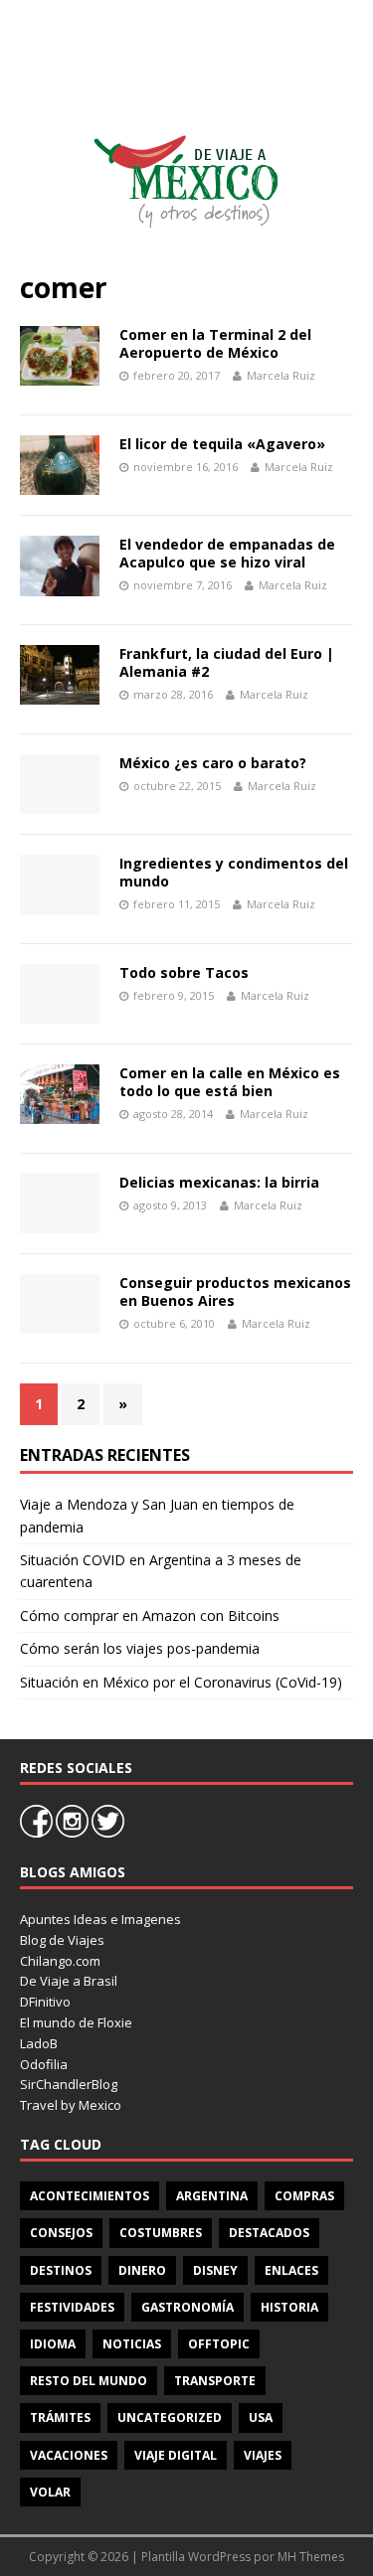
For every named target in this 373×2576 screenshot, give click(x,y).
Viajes (263, 2455)
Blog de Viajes (62, 1940)
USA (261, 2417)
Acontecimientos (90, 2196)
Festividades (72, 2307)
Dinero (142, 2270)
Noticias (132, 2344)
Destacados (269, 2233)
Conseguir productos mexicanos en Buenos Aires (235, 1291)
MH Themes (311, 2557)
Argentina (212, 2196)
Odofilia (44, 2064)
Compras (304, 2196)
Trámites (60, 2417)
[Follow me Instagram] (74, 1833)
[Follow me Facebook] (38, 1833)
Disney (215, 2270)
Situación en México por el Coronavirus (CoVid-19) (181, 1682)
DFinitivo (45, 2002)
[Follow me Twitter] (108, 1833)
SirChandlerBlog (69, 2084)
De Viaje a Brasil (69, 1981)
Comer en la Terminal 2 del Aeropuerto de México (215, 343)
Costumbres (161, 2233)
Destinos (61, 2270)
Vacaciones (69, 2455)
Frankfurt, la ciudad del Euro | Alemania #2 (227, 662)
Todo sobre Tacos (184, 972)
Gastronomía (187, 2307)
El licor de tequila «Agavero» (222, 444)
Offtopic (219, 2344)
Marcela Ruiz (281, 375)
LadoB (39, 2043)
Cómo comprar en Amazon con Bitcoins (150, 1615)
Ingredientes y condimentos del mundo (234, 872)
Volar (50, 2492)
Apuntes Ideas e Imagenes (100, 1919)
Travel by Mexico (71, 2105)
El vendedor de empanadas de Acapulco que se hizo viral (227, 553)
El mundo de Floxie (76, 2022)
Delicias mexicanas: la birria (219, 1182)
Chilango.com (60, 1961)
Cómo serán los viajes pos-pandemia (140, 1648)
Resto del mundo (89, 2381)
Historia (289, 2307)
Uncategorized (170, 2417)
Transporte (215, 2381)
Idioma (53, 2344)
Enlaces (291, 2270)
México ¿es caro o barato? (213, 763)
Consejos (61, 2233)
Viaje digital (176, 2455)
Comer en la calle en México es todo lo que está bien (230, 1082)
